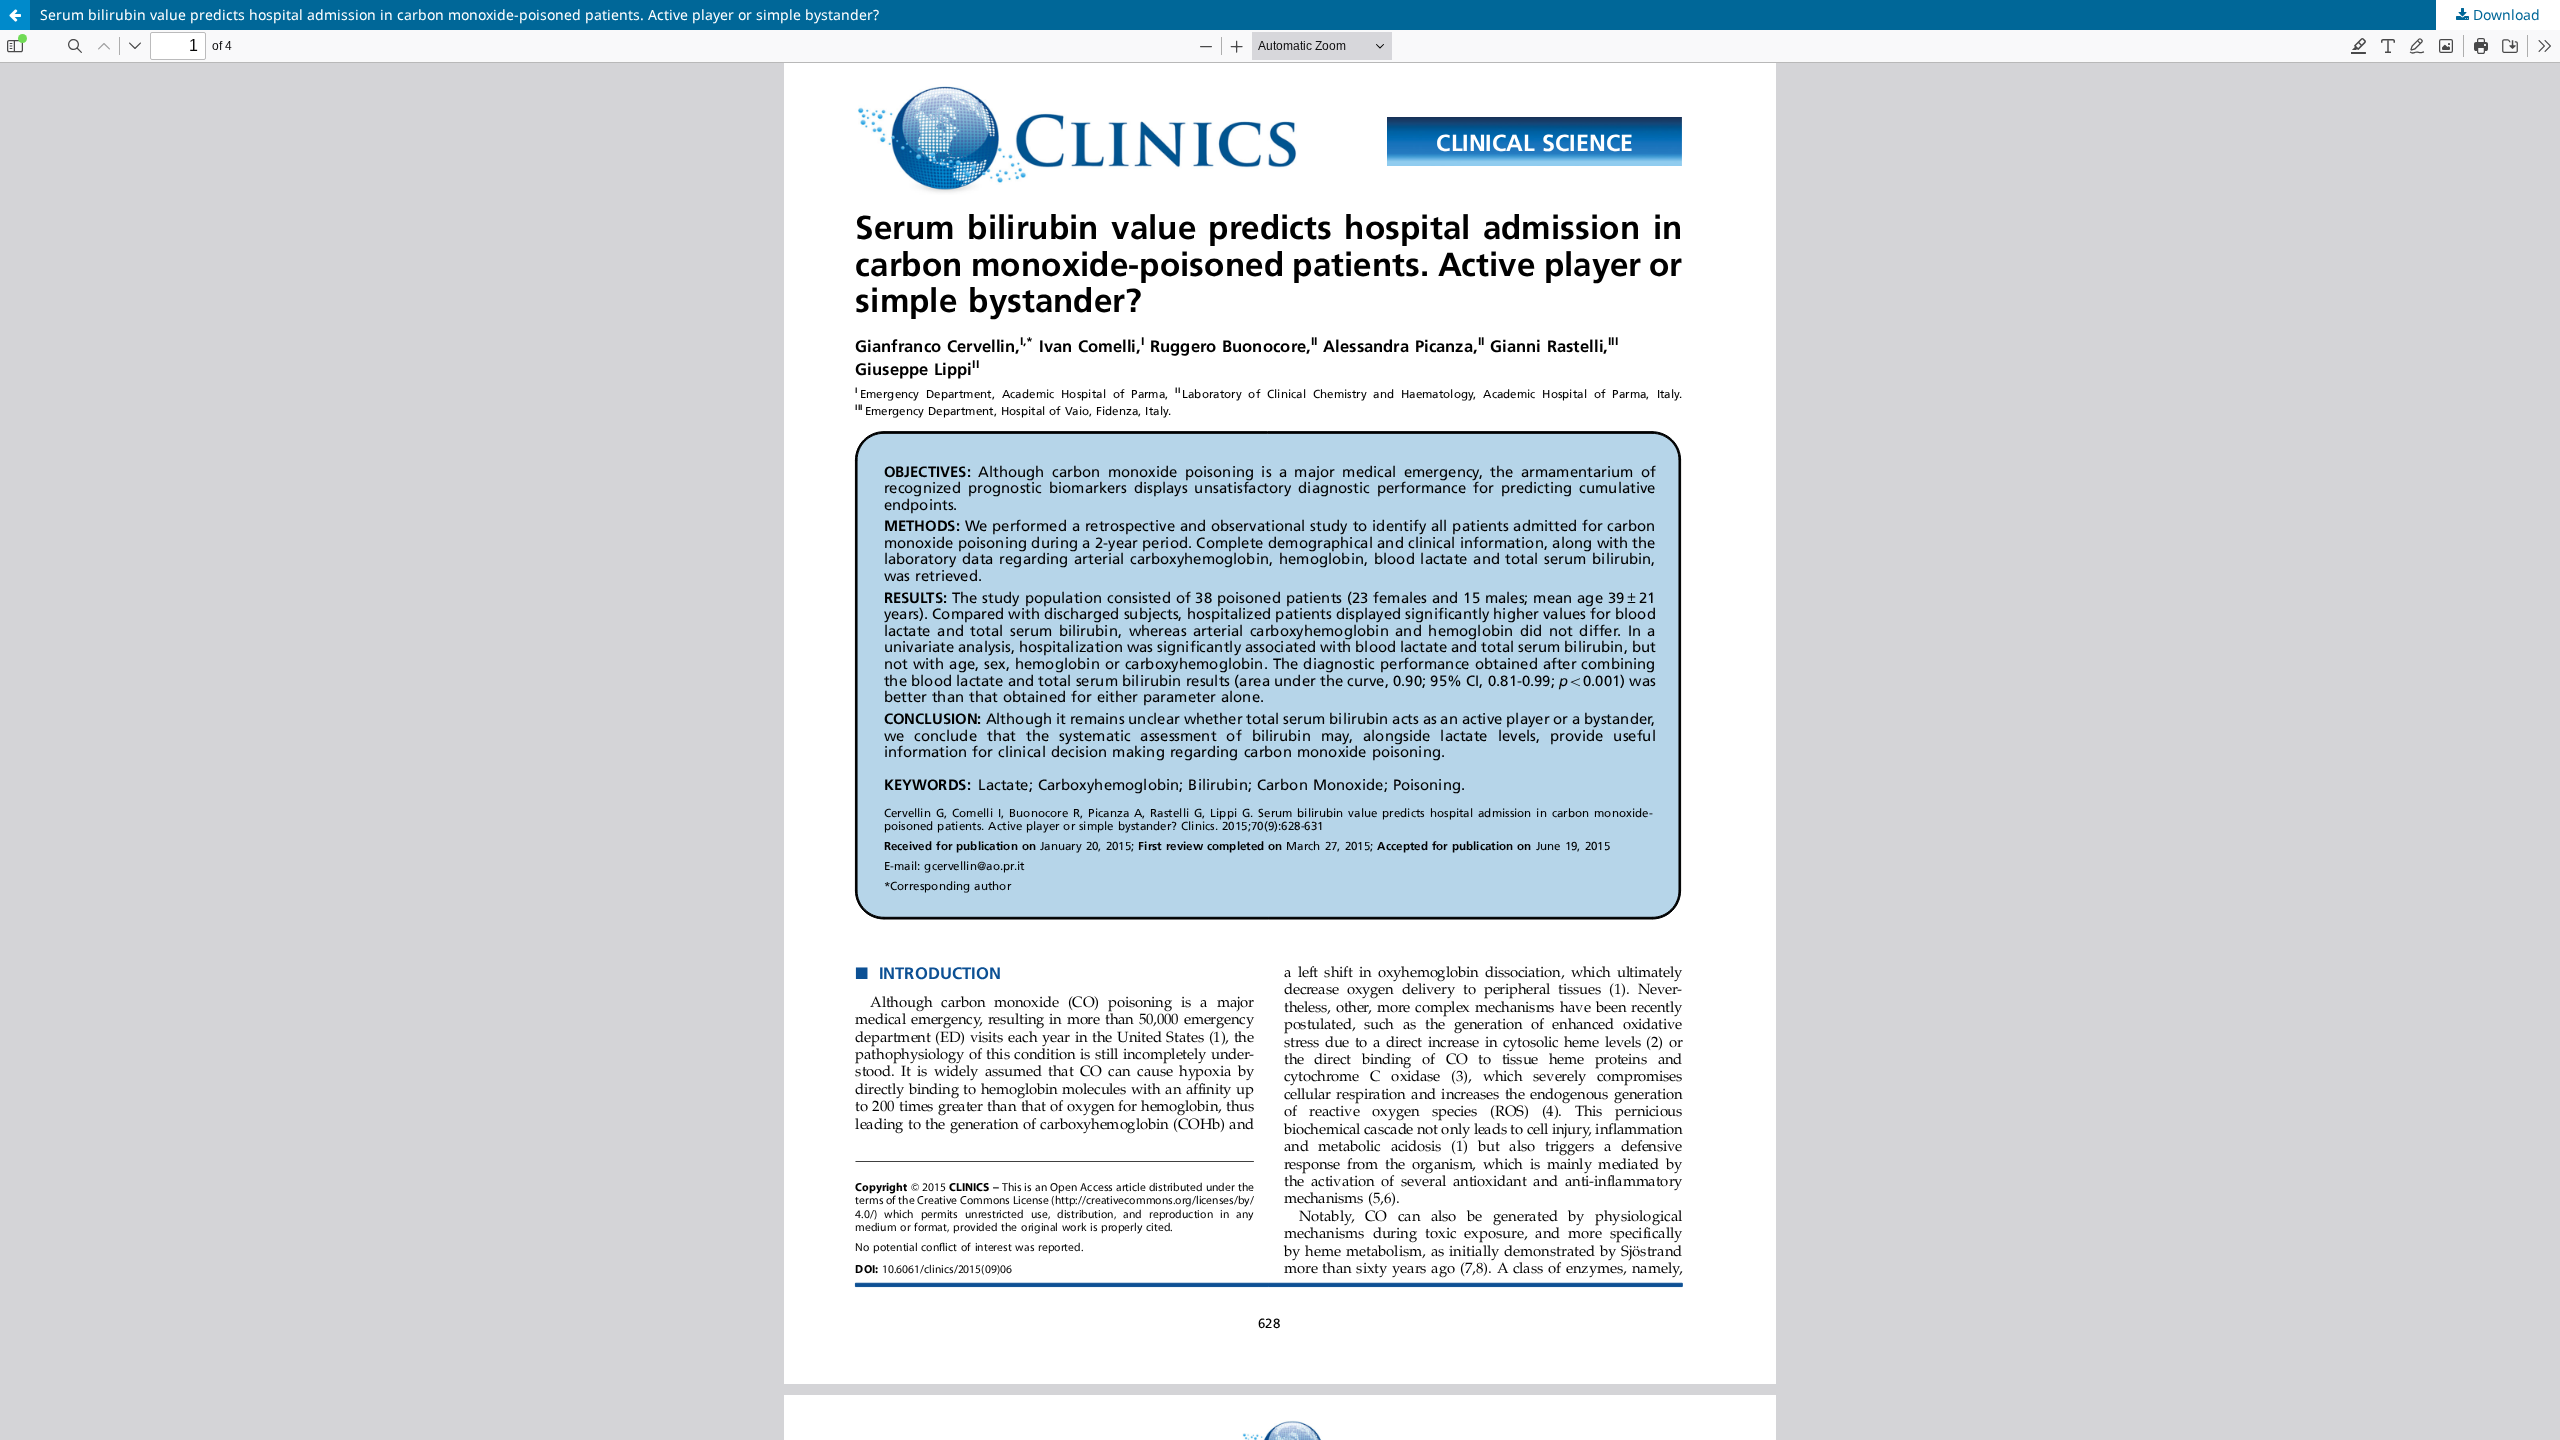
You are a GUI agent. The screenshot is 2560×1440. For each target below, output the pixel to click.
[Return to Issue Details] (15, 15)
